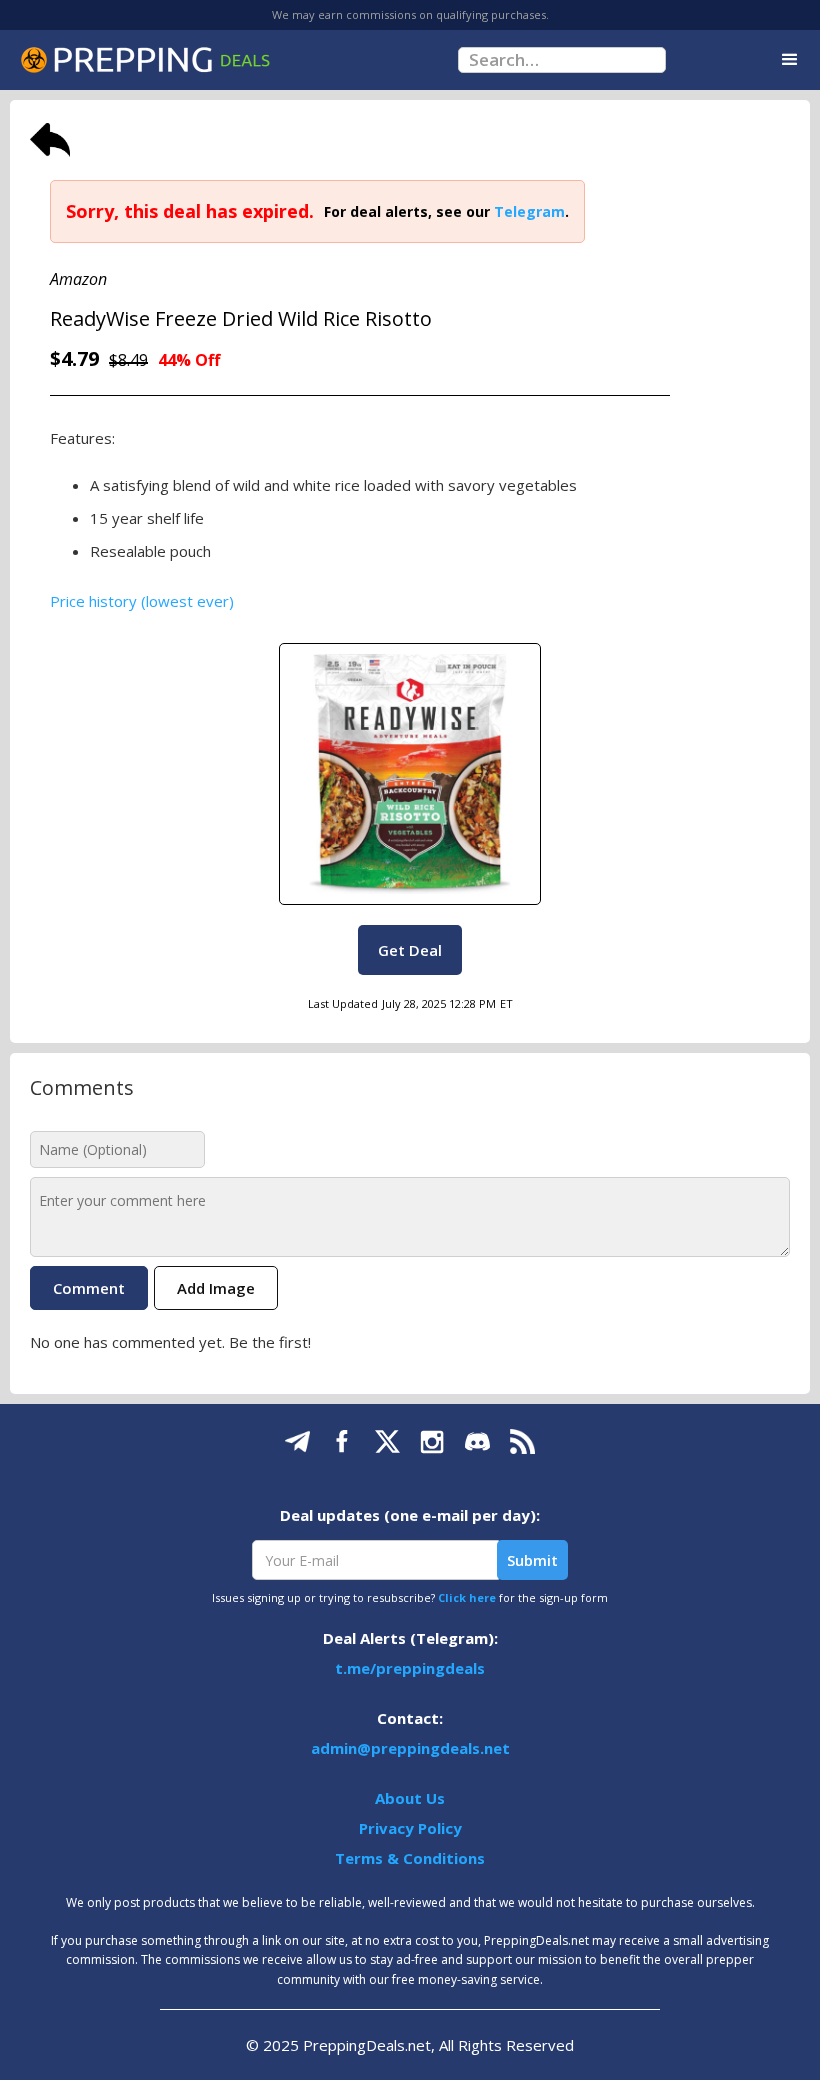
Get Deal (410, 950)
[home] (145, 60)
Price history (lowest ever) (142, 601)
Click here (467, 1597)
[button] (790, 60)
